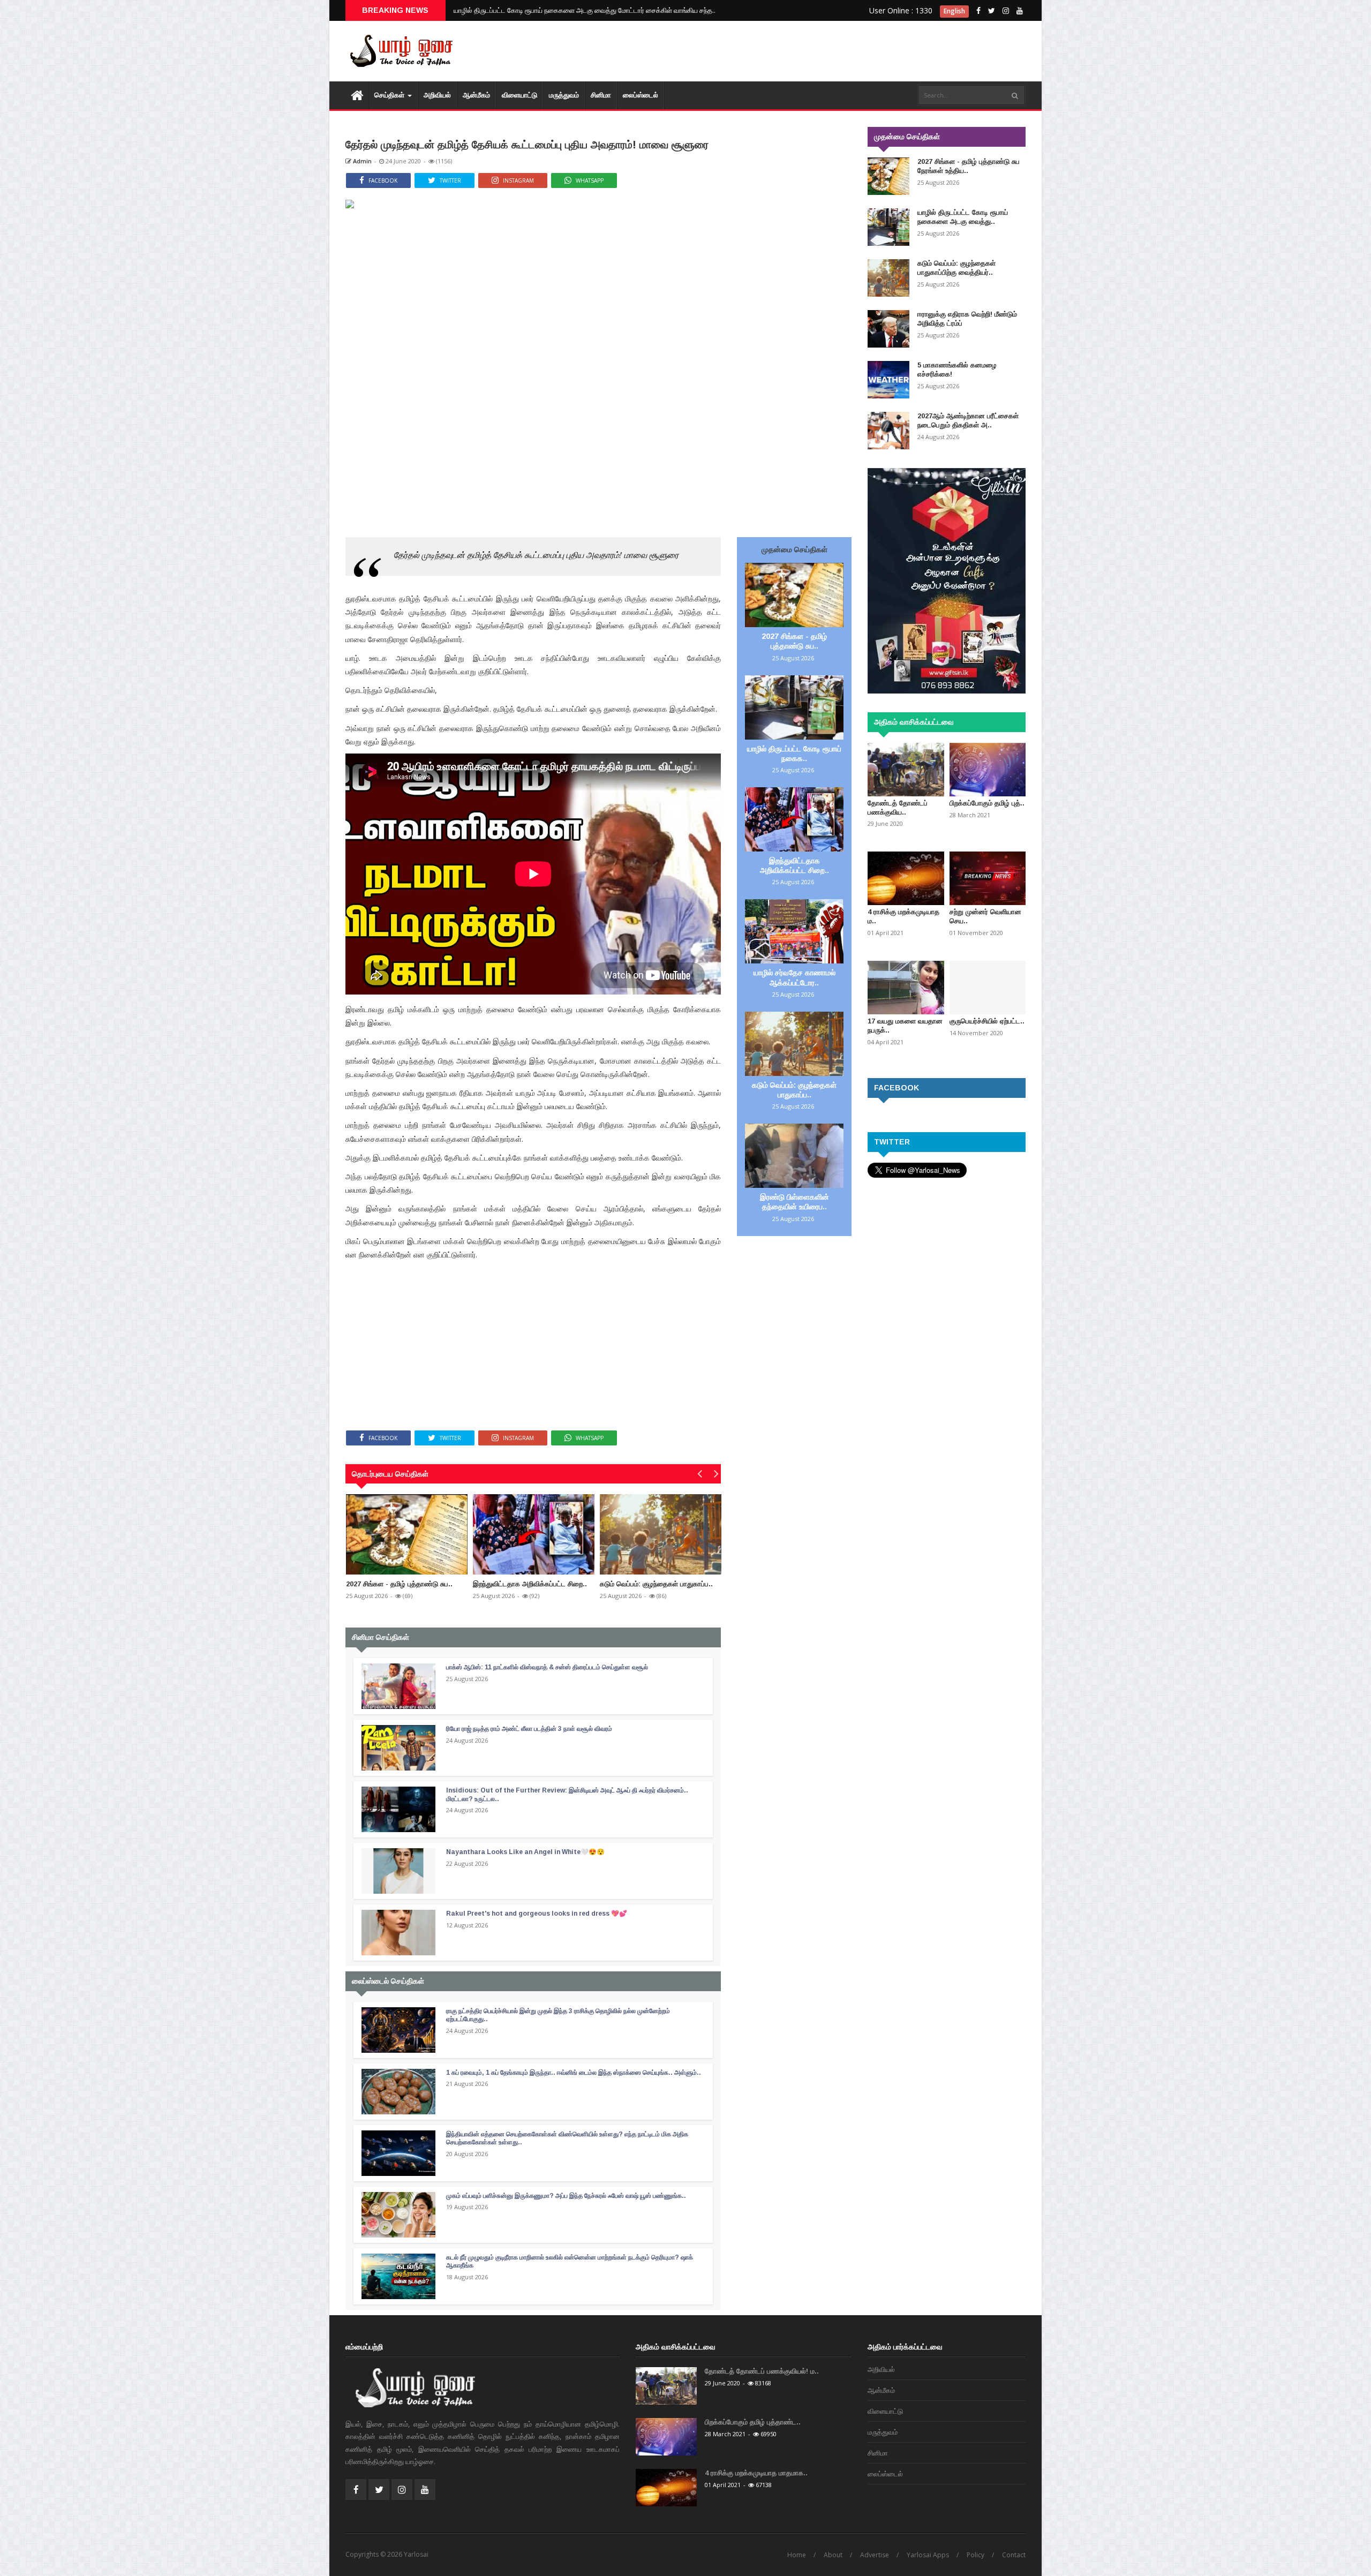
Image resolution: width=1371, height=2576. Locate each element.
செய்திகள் (390, 95)
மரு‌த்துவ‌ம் (564, 95)
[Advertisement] (830, 54)
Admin (361, 161)
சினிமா (601, 95)
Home (797, 2555)
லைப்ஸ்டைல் (641, 95)
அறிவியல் (437, 95)
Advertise (875, 2555)
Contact (1014, 2555)
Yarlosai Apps (928, 2555)
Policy (975, 2555)
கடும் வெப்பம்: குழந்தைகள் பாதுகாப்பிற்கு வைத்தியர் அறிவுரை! (543, 10)
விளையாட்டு (519, 95)
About (833, 2555)
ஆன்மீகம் (476, 95)
